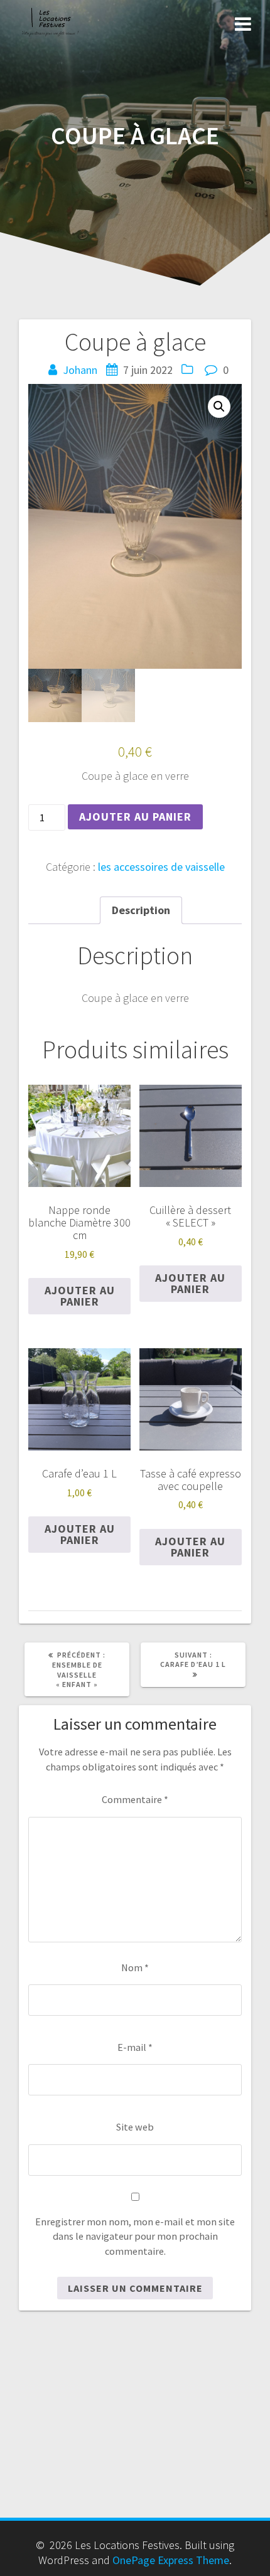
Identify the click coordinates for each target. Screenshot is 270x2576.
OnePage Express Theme (171, 2560)
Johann (80, 370)
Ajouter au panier (135, 817)
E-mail (135, 2047)
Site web (135, 2127)
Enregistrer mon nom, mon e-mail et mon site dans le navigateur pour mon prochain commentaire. (135, 2236)
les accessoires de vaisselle (161, 867)
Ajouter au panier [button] (80, 1296)
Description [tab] (141, 910)
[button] (219, 407)
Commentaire (135, 1799)
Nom (135, 1967)
